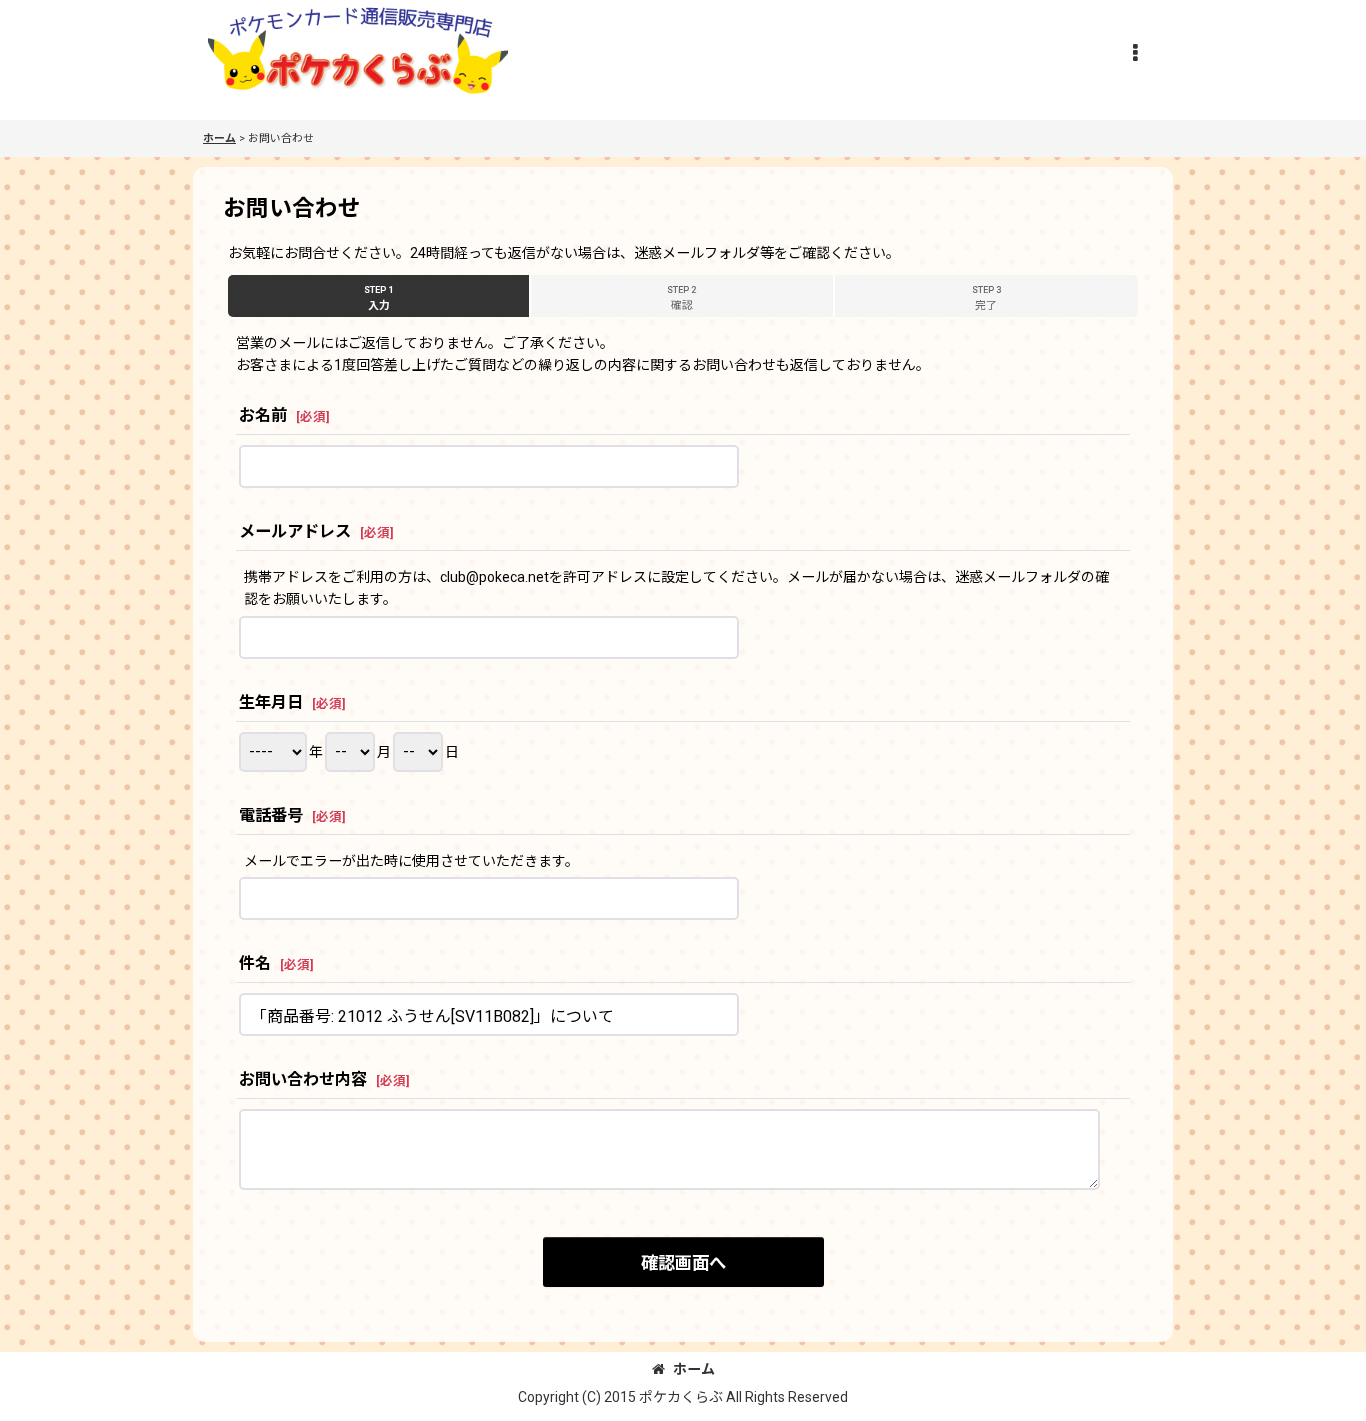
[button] (1135, 53)
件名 (255, 963)
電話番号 (271, 815)
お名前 (263, 415)
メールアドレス (295, 531)
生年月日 (271, 702)
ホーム (694, 1369)
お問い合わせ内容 (303, 1079)
